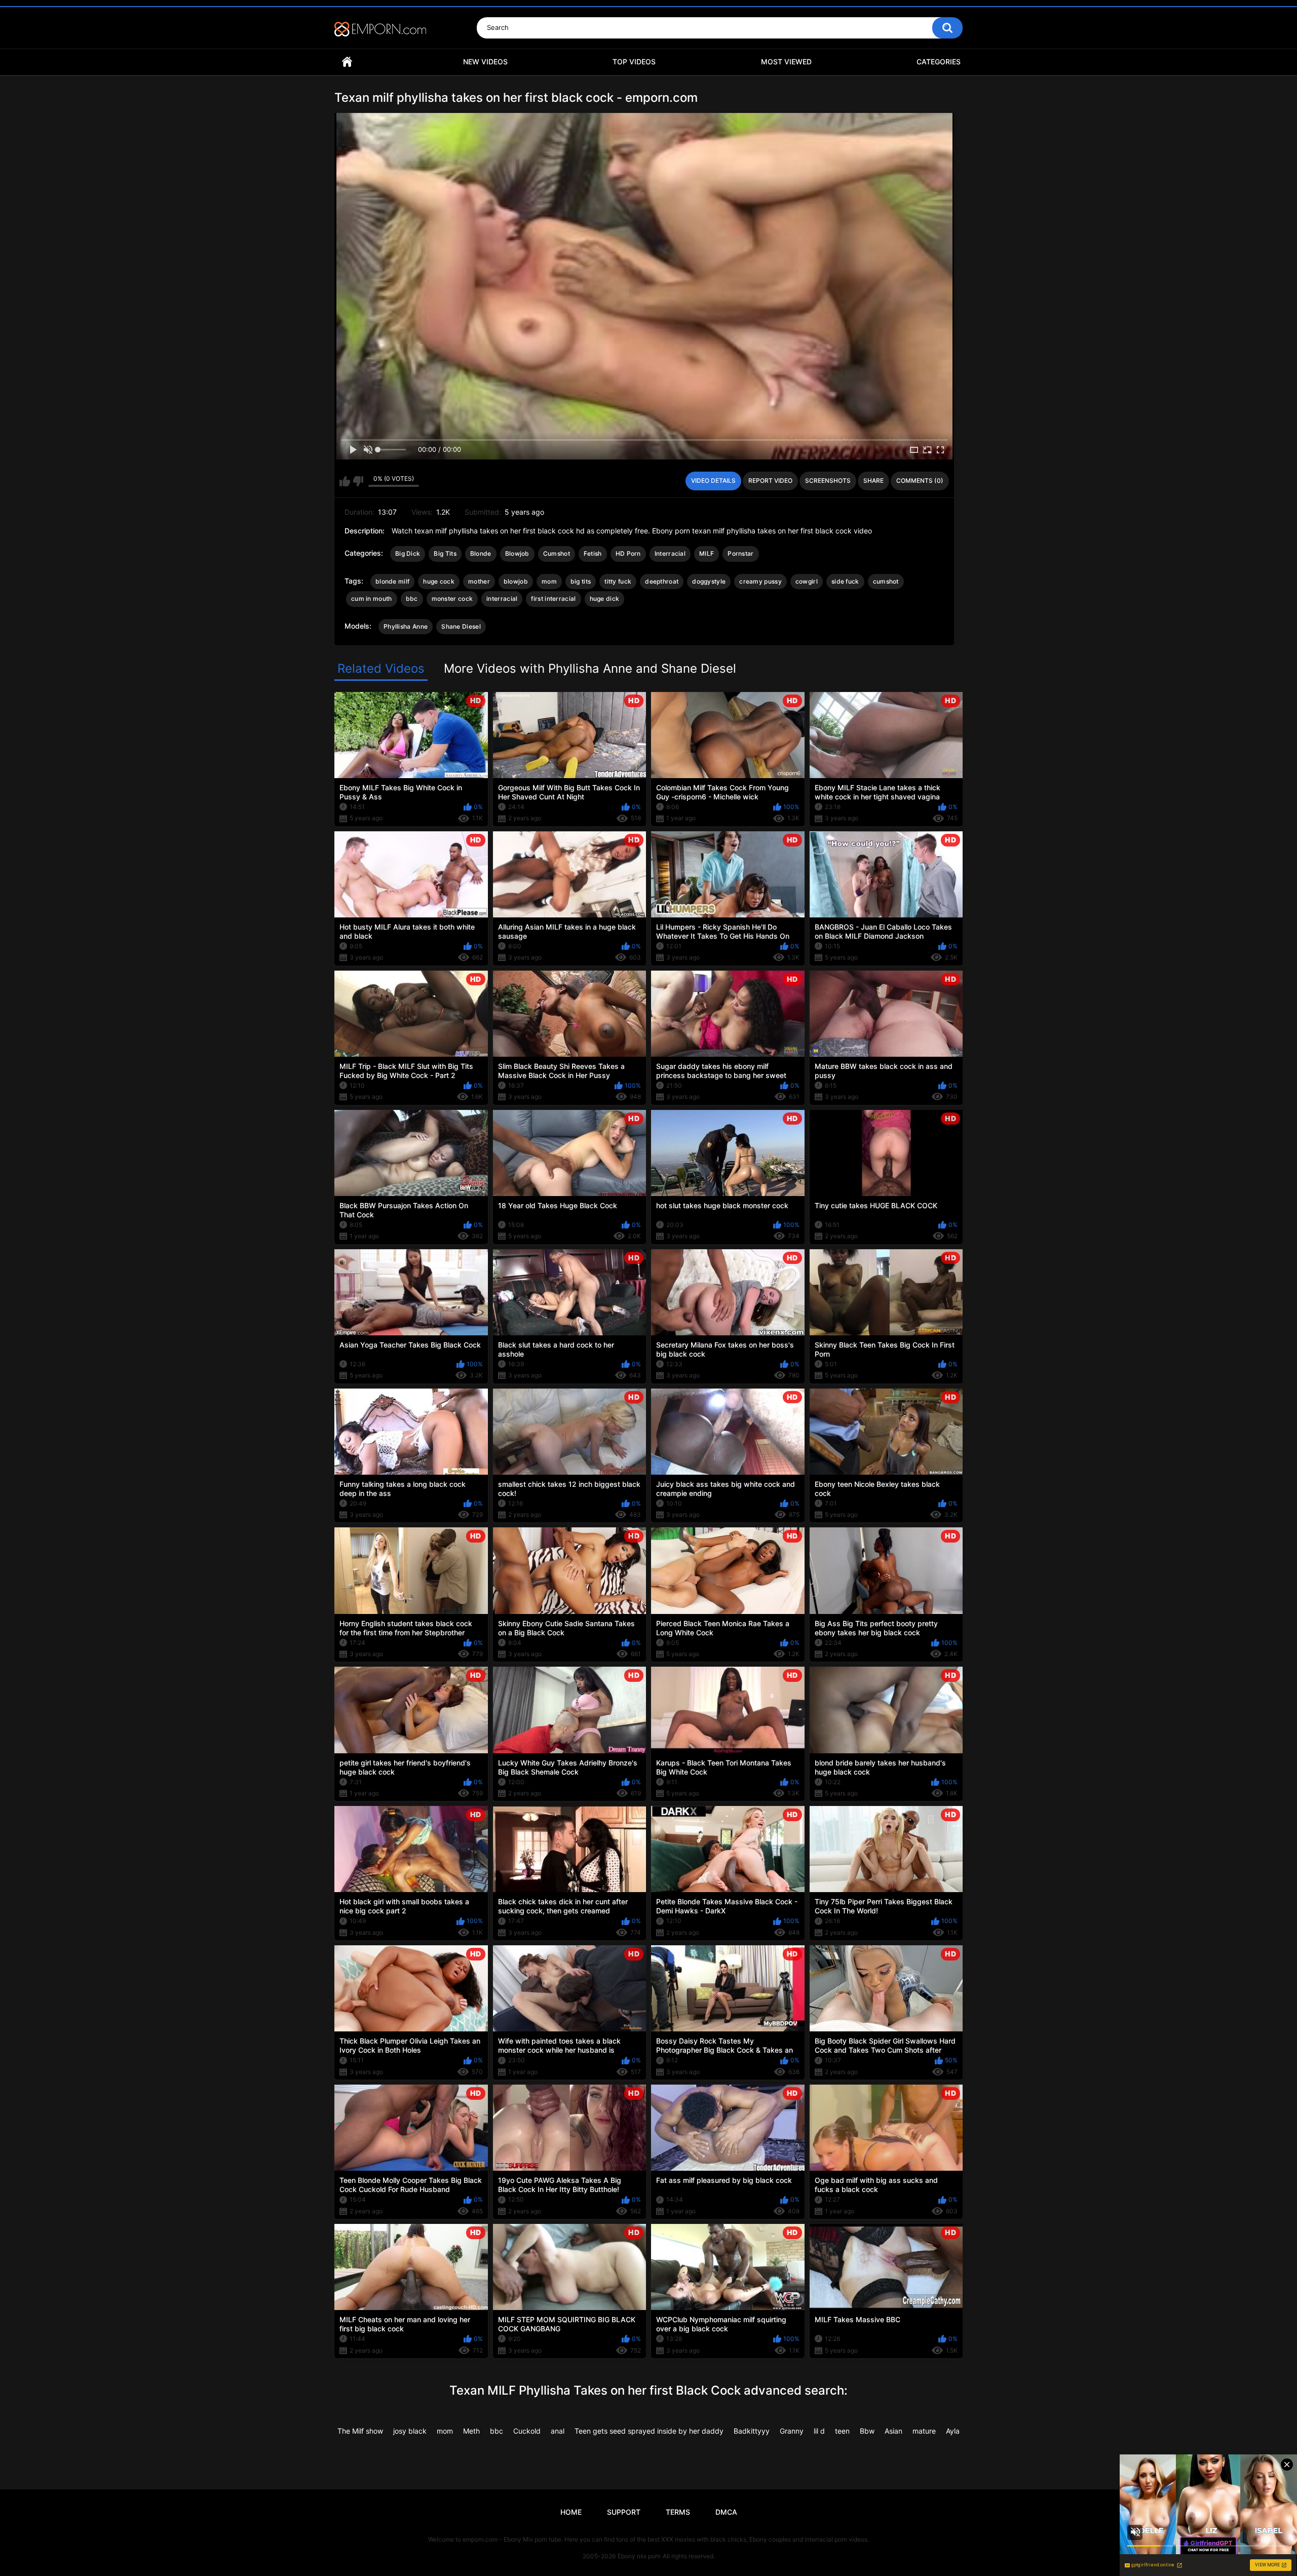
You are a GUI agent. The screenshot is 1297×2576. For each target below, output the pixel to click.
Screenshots (828, 480)
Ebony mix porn (639, 2556)
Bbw (867, 2431)
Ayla (953, 2431)
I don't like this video (358, 481)
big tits (581, 581)
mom (549, 581)
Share (873, 480)
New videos (485, 62)
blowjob (516, 581)
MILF (707, 553)
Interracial (670, 553)
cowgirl (807, 581)
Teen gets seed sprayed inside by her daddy (649, 2431)
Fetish (593, 553)
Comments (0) (920, 480)
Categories (939, 62)
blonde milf (392, 581)
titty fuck (618, 581)
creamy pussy (760, 581)
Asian (893, 2431)
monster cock (452, 599)
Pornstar (740, 553)
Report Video (770, 480)
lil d (819, 2431)
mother (479, 581)
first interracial (553, 599)
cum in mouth (372, 599)
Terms (678, 2512)
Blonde (481, 553)
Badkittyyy (752, 2431)
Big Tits (445, 553)
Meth (471, 2431)
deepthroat (662, 581)
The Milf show (360, 2431)
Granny (792, 2431)
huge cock (439, 581)
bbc (412, 599)
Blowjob (517, 553)
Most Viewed (786, 62)
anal (558, 2431)
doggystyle (709, 581)
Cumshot (557, 553)
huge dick (605, 599)
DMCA (726, 2512)
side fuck (845, 581)
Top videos (634, 62)
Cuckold (527, 2431)
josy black (410, 2431)
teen (842, 2431)
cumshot (886, 581)
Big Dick (408, 553)
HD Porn (628, 553)
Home (347, 62)
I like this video (345, 481)
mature (924, 2431)
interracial (502, 599)
